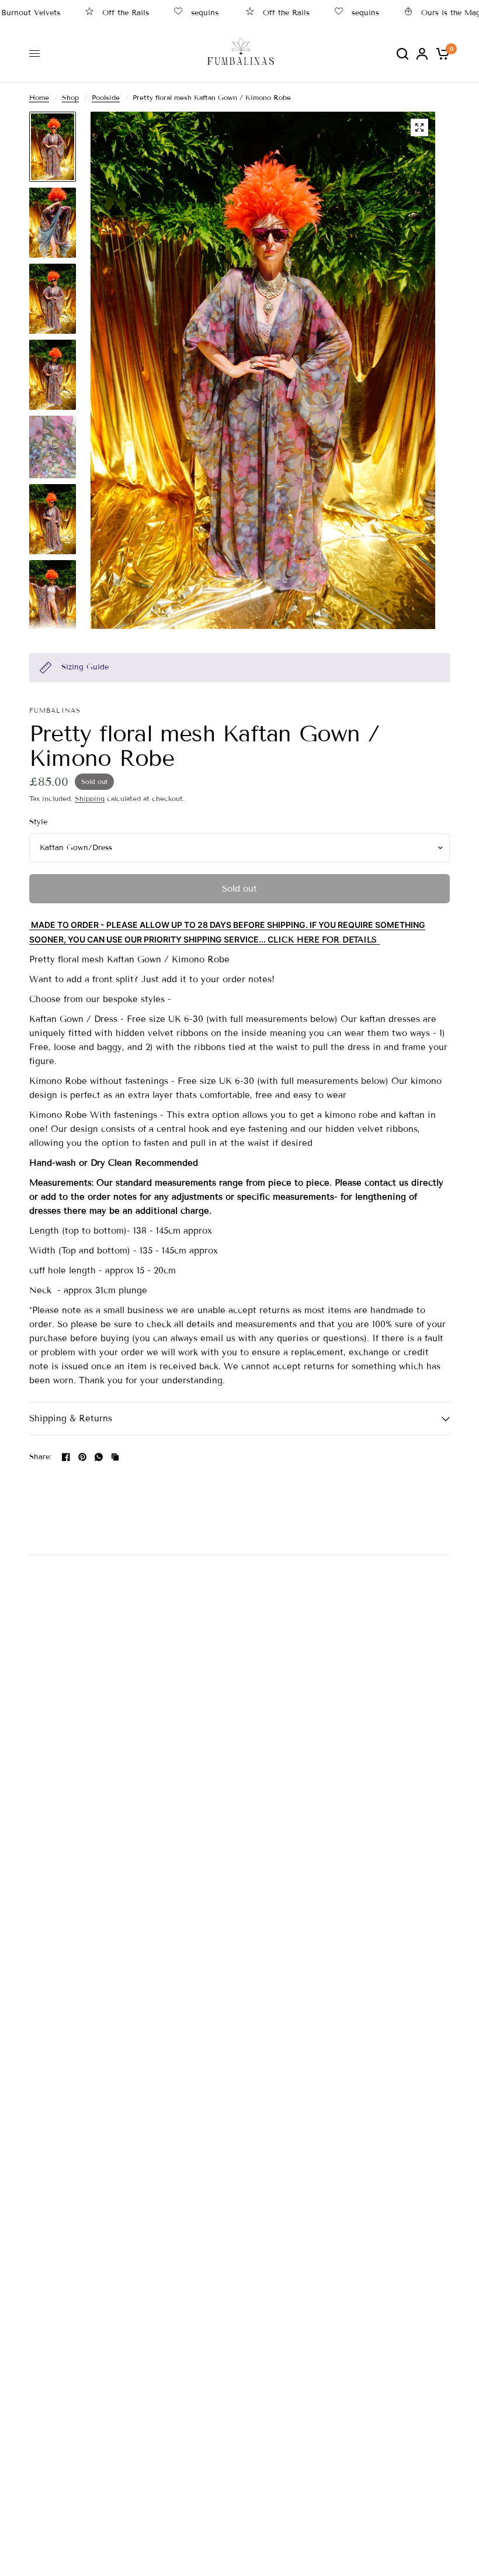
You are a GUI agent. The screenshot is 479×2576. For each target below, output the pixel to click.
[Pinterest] (82, 1457)
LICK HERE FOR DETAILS (327, 940)
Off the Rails (99, 13)
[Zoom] (419, 127)
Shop (70, 97)
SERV (235, 939)
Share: (41, 1457)
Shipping (90, 798)
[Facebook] (66, 1457)
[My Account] (422, 53)
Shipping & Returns (71, 1418)
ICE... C (259, 939)
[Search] (402, 53)
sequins (178, 13)
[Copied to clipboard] (115, 1457)
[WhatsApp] (99, 1457)
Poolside (106, 97)
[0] (441, 53)
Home (39, 97)
